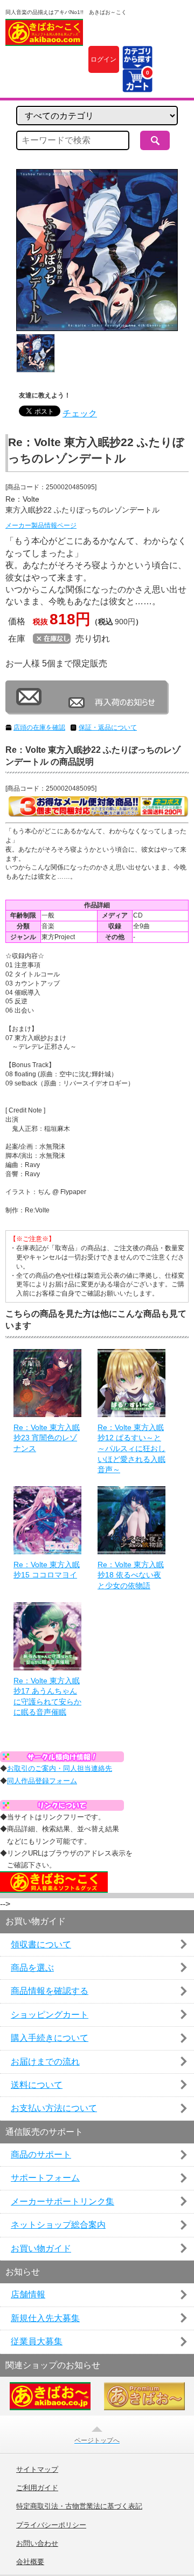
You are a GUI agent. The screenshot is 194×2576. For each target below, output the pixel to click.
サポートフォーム (45, 2178)
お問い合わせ (37, 2544)
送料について (37, 2085)
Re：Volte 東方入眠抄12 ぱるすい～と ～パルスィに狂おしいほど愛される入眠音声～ (131, 1448)
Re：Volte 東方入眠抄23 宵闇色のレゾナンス (47, 1438)
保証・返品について (108, 727)
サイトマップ (37, 2470)
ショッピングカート (50, 2015)
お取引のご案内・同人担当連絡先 (60, 1768)
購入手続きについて (50, 2038)
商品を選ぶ (32, 1968)
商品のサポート (41, 2154)
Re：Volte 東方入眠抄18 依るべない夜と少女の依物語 (131, 1575)
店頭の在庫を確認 (39, 727)
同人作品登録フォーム (42, 1781)
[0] (137, 86)
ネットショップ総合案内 (58, 2225)
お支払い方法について (54, 2108)
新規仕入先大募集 (45, 2318)
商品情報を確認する (50, 1991)
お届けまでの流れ (45, 2062)
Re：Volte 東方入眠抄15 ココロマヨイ (47, 1570)
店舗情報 (28, 2294)
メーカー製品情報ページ (41, 525)
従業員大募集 (37, 2341)
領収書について (41, 1944)
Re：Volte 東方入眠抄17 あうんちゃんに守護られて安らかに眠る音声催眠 (47, 1697)
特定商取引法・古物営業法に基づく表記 (79, 2506)
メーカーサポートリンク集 (63, 2201)
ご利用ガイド (37, 2488)
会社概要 (30, 2562)
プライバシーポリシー (51, 2525)
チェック (80, 413)
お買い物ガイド (41, 2248)
